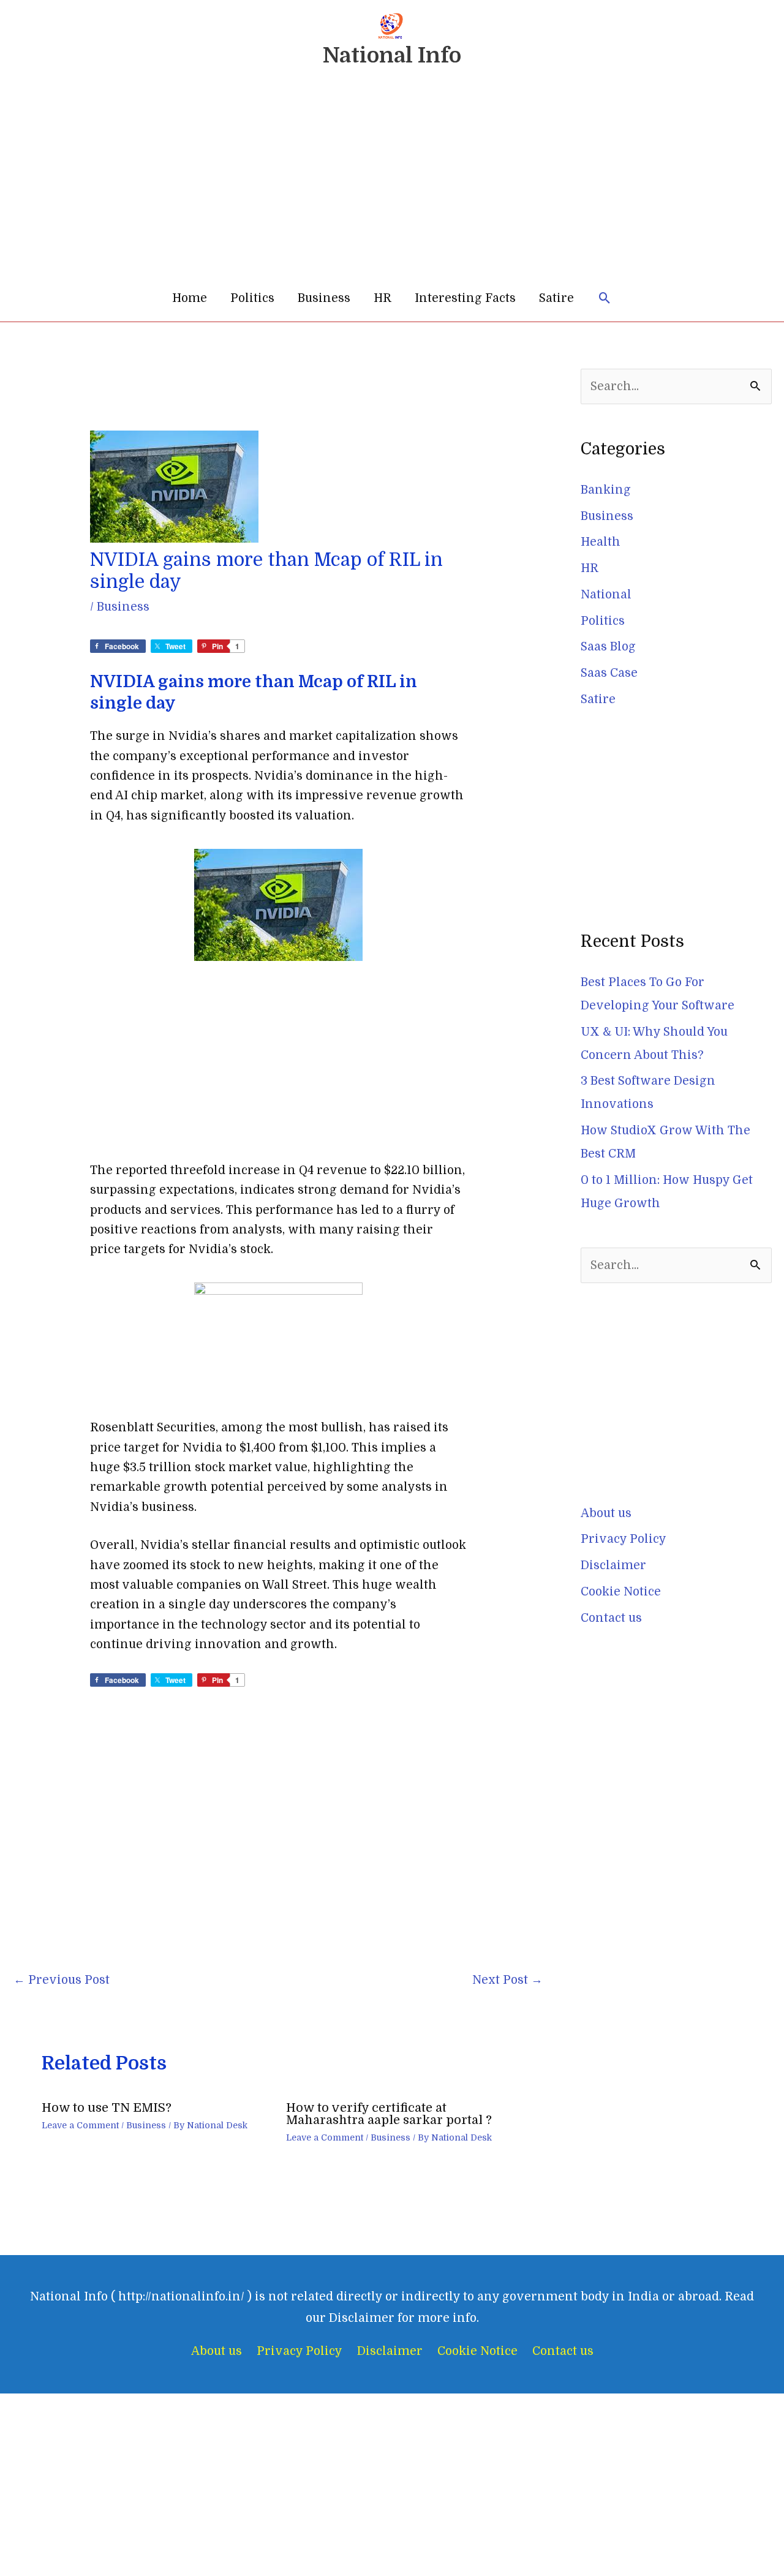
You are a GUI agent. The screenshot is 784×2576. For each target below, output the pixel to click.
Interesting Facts (465, 298)
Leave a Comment (80, 2125)
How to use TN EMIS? (107, 2108)
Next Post (507, 1980)
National (606, 595)
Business (324, 298)
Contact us (611, 1618)
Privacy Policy (624, 1539)
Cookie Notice (621, 1592)
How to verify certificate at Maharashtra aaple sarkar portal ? (389, 2114)
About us (606, 1513)
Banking (606, 490)
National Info (392, 55)
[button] (605, 299)
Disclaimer (613, 1565)
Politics (252, 298)
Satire (556, 298)
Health (601, 542)
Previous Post (62, 1980)
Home (190, 298)
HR (383, 298)
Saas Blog (608, 647)
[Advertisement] (392, 183)
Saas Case (609, 673)
